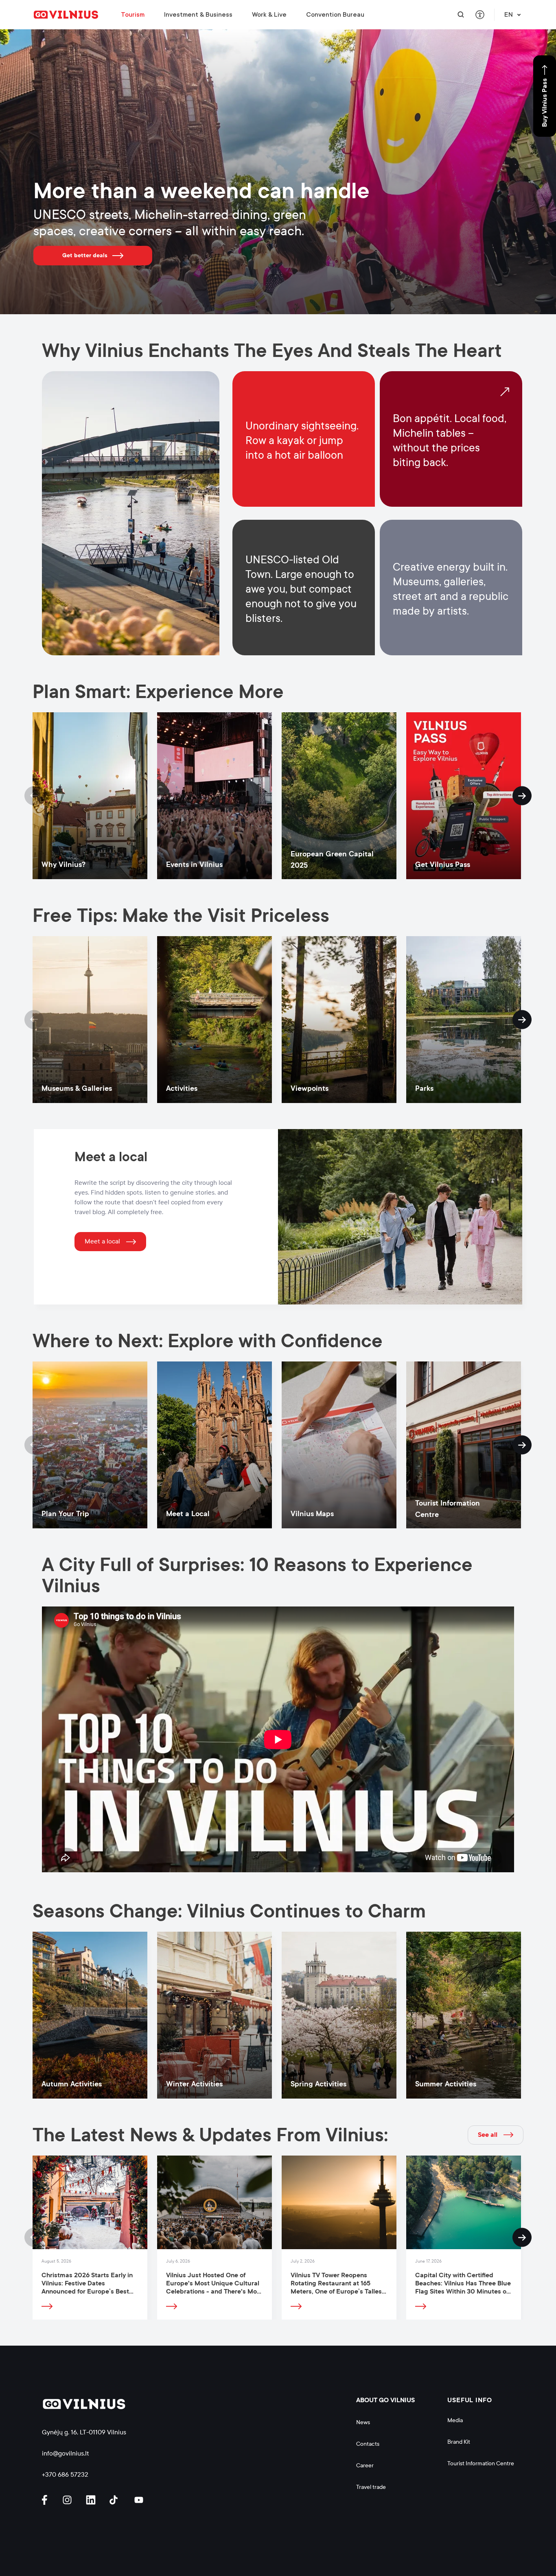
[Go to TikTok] (116, 2500)
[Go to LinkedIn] (92, 2500)
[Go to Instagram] (68, 2500)
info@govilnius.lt (66, 2453)
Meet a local (102, 1241)
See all (488, 2135)
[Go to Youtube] (139, 2500)
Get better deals (85, 255)
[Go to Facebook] (48, 2500)
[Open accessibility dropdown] (480, 15)
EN (509, 15)
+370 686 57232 (65, 2474)
